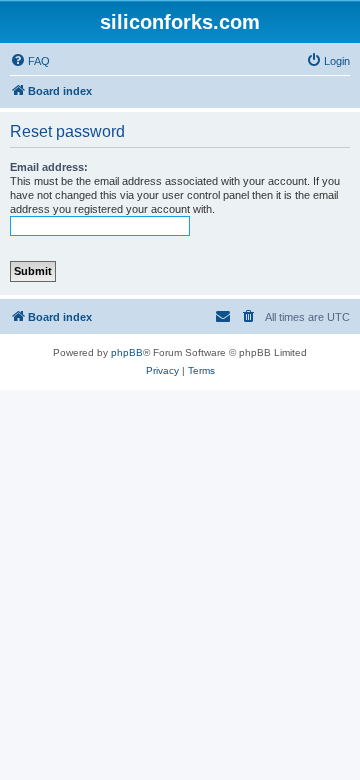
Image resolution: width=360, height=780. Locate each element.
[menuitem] (30, 61)
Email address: (49, 167)
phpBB (127, 352)
